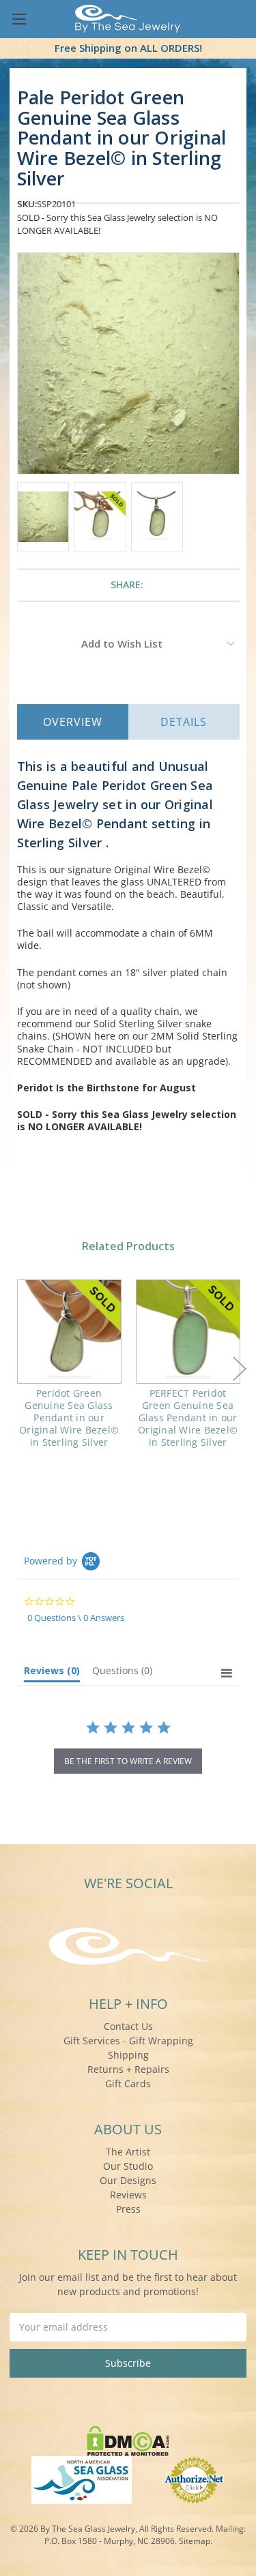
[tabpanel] (69, 1373)
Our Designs (128, 2180)
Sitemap (195, 2541)
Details (184, 722)
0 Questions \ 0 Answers (76, 1618)
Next (240, 1368)
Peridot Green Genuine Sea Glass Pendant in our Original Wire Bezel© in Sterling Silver (69, 1418)
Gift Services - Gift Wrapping (128, 2041)
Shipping (128, 2055)
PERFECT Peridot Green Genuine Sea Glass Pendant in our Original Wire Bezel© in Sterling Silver (188, 1418)
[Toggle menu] (19, 19)
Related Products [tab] (128, 1246)
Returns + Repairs (128, 2069)
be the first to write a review (128, 1761)
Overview (73, 722)
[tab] (52, 1673)
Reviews (128, 2195)
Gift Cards (128, 2083)
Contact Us (128, 2026)
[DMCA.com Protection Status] (128, 2439)
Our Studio (128, 2166)
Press (128, 2209)
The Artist (128, 2152)
